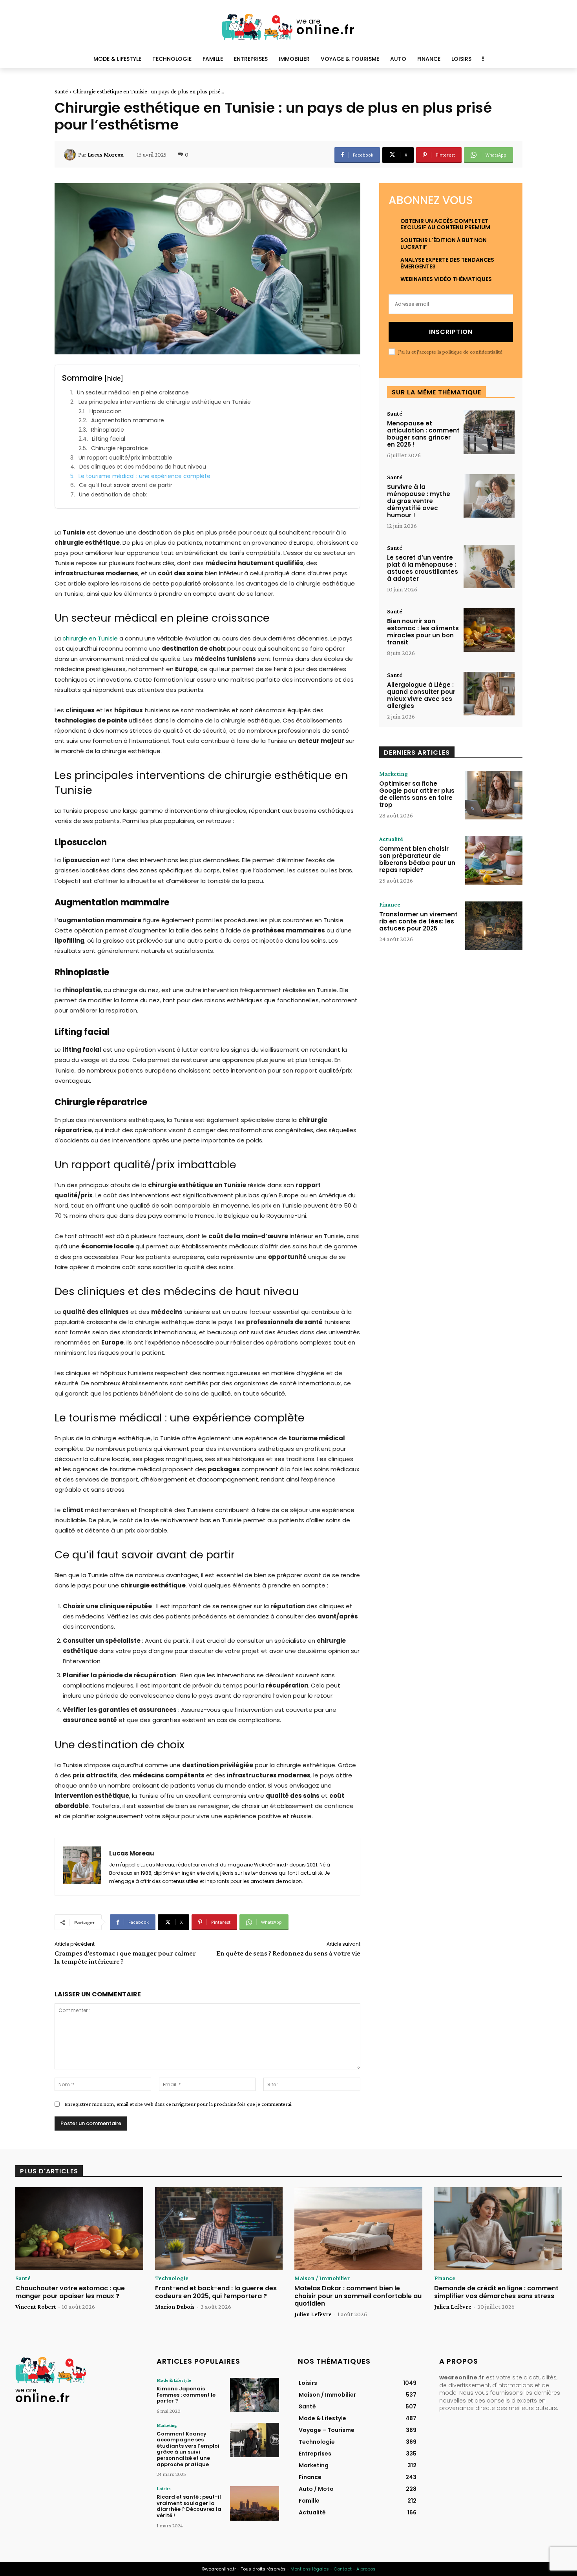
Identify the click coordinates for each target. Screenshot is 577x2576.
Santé (61, 91)
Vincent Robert (36, 2307)
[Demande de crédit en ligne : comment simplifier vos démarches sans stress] (498, 2229)
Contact (343, 2569)
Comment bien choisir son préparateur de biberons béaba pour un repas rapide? (417, 859)
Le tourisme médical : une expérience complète (144, 476)
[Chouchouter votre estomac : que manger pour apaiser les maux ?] (79, 2229)
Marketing (393, 774)
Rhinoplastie (108, 430)
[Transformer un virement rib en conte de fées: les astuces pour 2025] (494, 926)
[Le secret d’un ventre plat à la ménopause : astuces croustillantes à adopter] (489, 566)
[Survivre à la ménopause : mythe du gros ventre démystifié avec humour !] (489, 496)
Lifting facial (109, 439)
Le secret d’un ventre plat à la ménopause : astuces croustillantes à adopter (423, 568)
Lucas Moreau (106, 155)
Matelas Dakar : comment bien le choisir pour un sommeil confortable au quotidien (358, 2296)
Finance (390, 905)
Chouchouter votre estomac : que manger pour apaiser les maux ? (70, 2292)
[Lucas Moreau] (71, 155)
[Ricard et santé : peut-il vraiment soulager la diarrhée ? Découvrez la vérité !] (255, 2503)
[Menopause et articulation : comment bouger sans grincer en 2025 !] (489, 432)
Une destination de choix (113, 495)
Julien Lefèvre (313, 2314)
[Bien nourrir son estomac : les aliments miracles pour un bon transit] (489, 630)
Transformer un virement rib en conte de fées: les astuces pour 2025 (418, 921)
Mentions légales (310, 2569)
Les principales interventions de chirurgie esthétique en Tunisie (165, 402)
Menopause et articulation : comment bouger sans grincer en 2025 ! (423, 434)
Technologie (172, 2278)
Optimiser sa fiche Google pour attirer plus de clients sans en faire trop (417, 794)
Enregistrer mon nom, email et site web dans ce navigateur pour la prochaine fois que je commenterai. (178, 2104)
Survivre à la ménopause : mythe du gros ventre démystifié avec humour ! (419, 501)
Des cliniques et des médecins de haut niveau (143, 467)
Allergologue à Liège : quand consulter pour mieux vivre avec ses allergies (421, 695)
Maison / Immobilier (322, 2278)
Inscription (451, 332)
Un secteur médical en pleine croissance (133, 393)
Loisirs (164, 2488)
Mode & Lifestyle (174, 2380)
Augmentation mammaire (128, 421)
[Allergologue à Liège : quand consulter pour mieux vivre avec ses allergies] (489, 694)
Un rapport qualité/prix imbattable (125, 458)
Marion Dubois (175, 2307)
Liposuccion (106, 411)
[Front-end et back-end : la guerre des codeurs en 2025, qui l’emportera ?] (219, 2229)
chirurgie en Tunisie (90, 638)
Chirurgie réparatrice (120, 448)
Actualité (391, 839)
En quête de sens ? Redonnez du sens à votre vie (288, 1953)
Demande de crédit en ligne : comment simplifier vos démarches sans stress (496, 2292)
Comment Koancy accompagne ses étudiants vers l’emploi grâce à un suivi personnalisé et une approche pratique (188, 2449)
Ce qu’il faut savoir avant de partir (126, 485)
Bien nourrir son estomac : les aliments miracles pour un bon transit (423, 632)
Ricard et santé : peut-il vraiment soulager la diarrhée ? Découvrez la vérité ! (189, 2506)
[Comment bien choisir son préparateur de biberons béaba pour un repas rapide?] (494, 860)
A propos (366, 2569)
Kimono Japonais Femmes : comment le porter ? (186, 2395)
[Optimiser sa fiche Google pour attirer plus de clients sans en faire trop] (494, 795)
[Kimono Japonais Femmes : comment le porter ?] (255, 2395)
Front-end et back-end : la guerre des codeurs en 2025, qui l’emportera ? (216, 2292)
